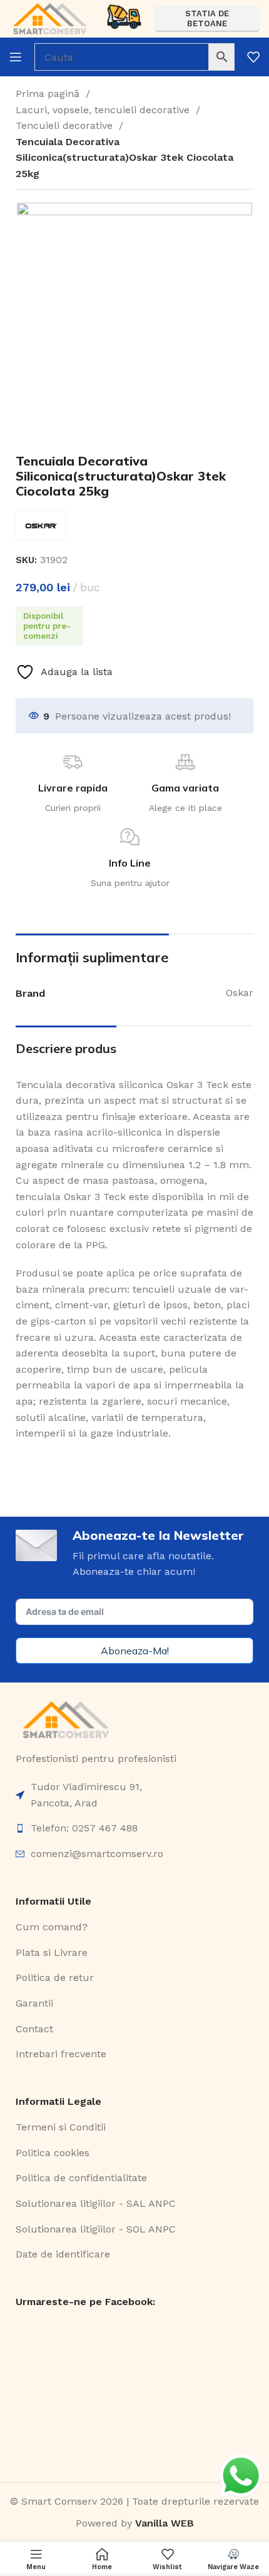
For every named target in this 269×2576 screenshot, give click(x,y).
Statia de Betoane (207, 18)
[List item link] (134, 1795)
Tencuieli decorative (66, 125)
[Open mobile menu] (16, 57)
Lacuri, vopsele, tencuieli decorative (104, 110)
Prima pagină (49, 94)
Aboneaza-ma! (135, 1651)
